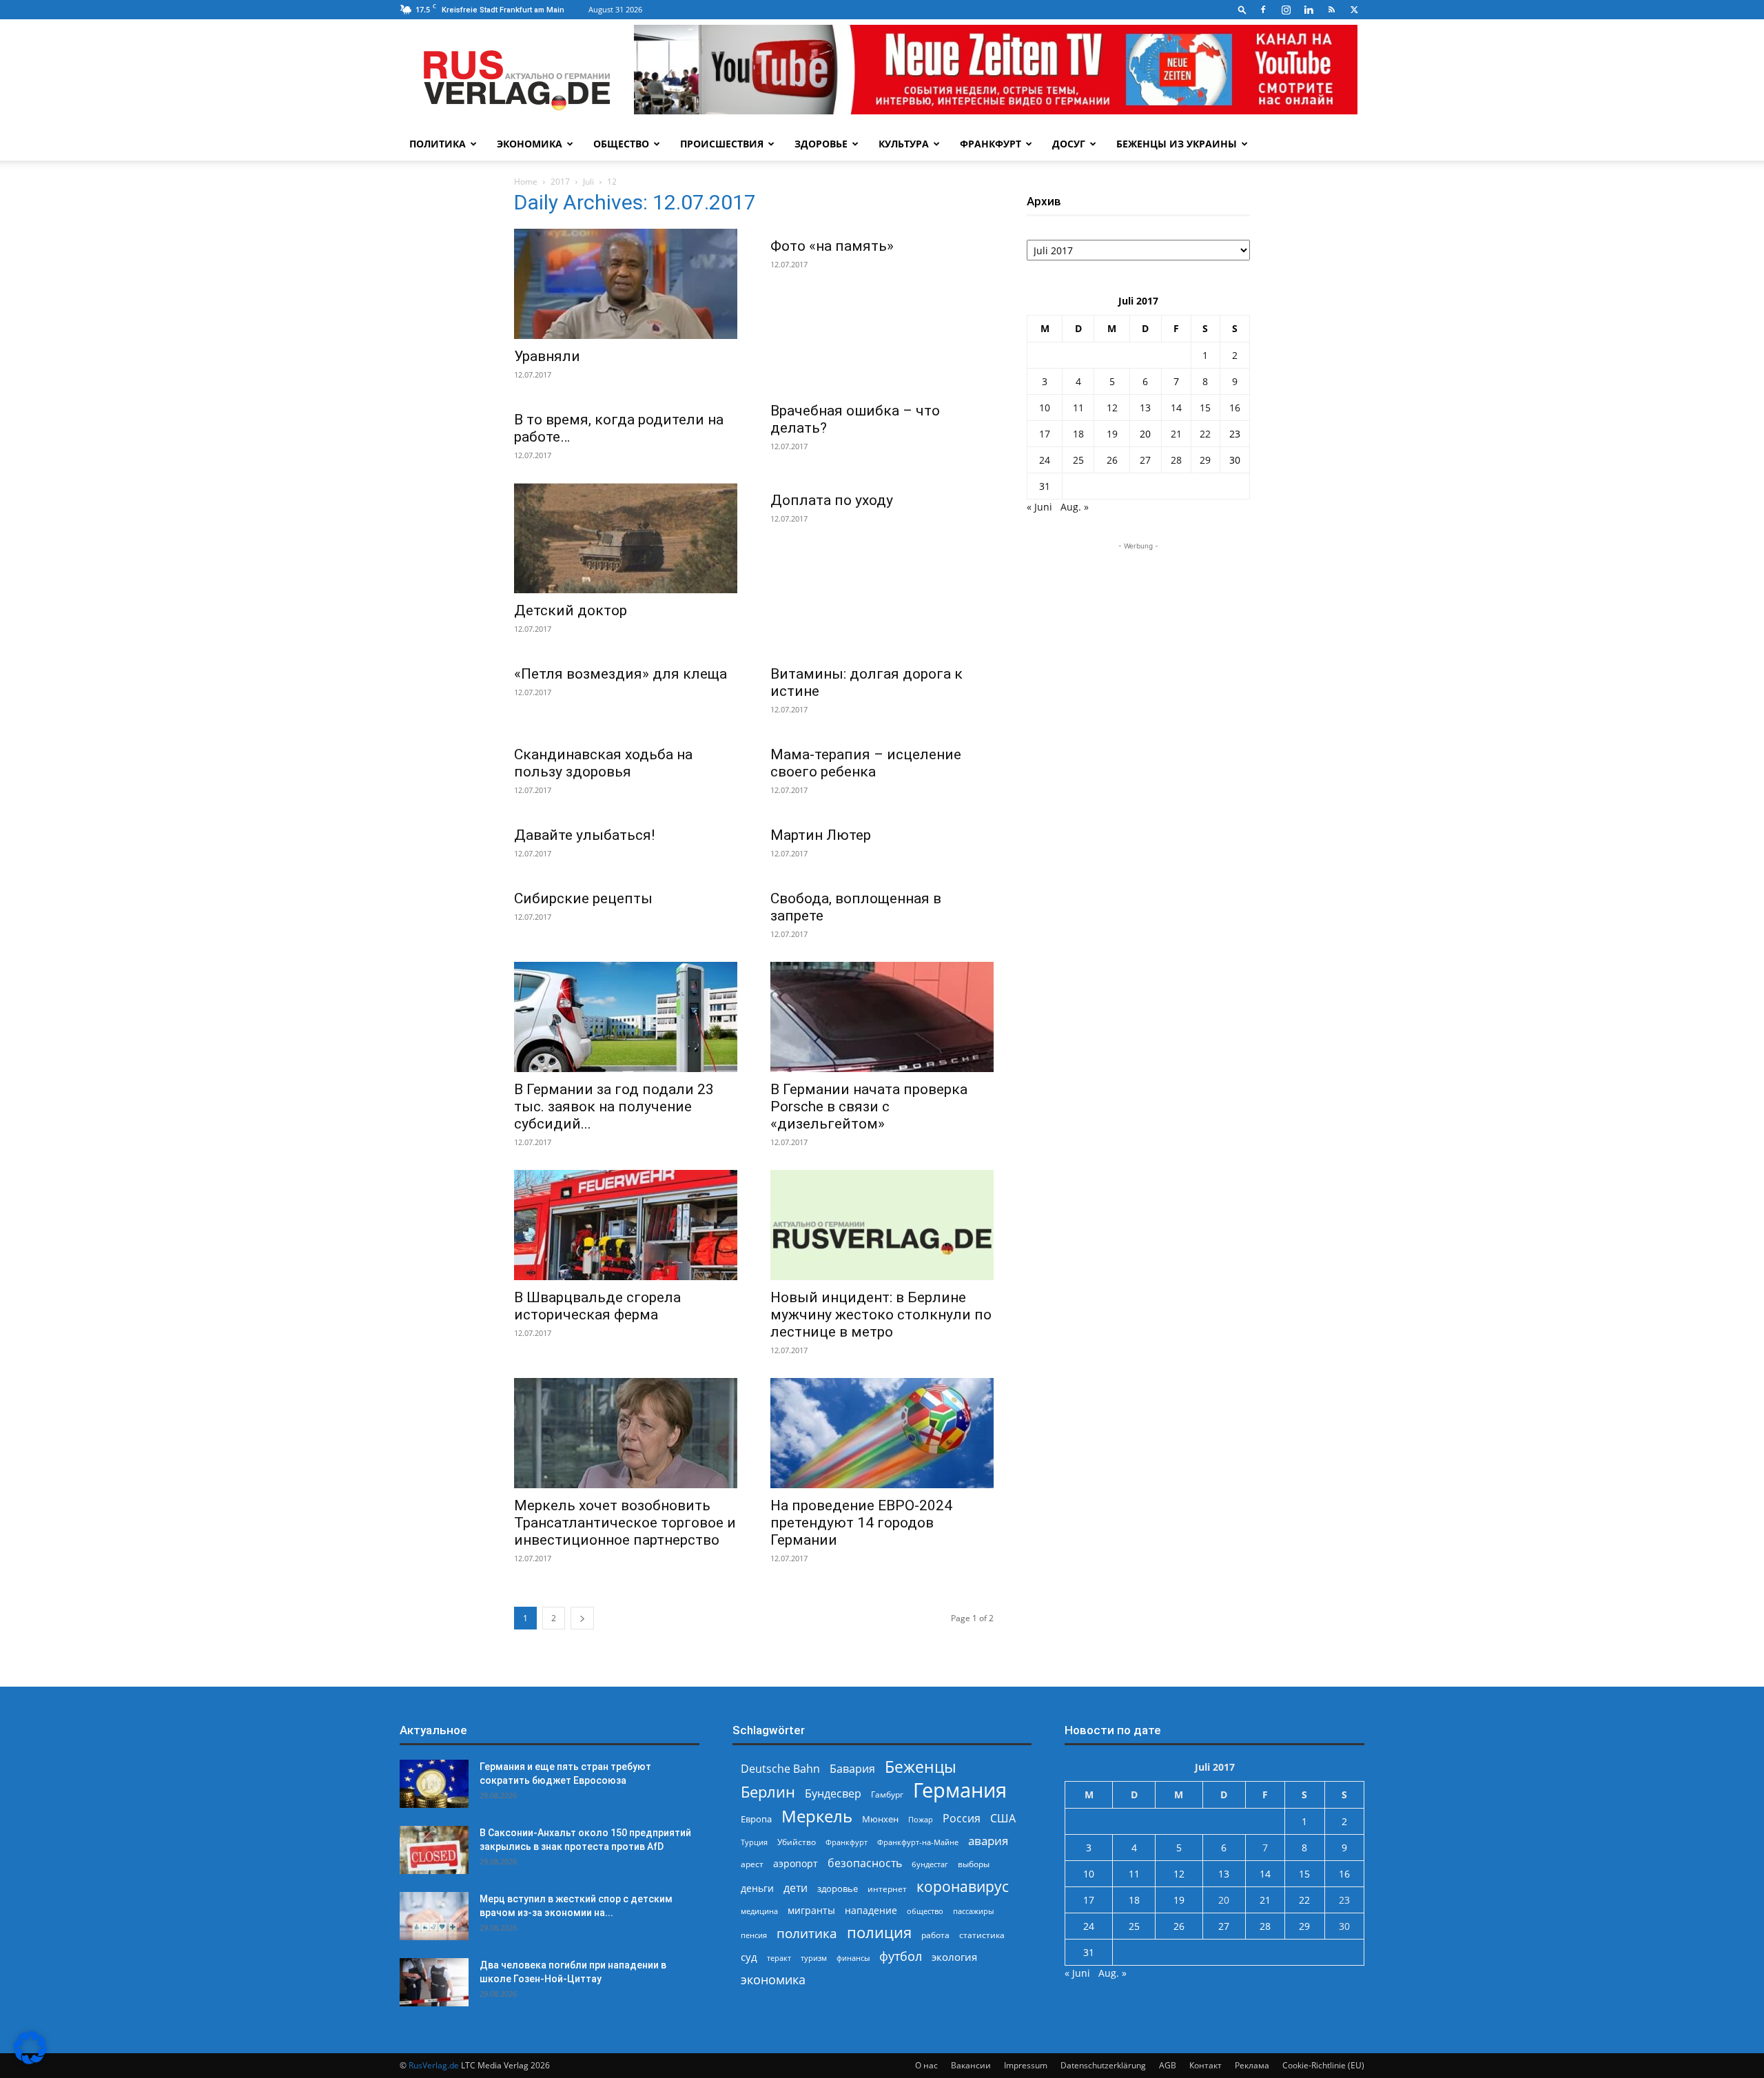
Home (526, 182)
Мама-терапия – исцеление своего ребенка (866, 763)
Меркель (817, 1816)
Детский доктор (571, 610)
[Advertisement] (1138, 639)
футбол (901, 1956)
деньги (757, 1888)
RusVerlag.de (434, 2065)
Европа (756, 1819)
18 (1078, 434)
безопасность (865, 1863)
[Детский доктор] (626, 538)
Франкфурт (991, 144)
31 (1045, 486)
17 (1045, 434)
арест (752, 1864)
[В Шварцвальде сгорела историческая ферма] (626, 1225)
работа (935, 1935)
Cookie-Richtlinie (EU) (1323, 2065)
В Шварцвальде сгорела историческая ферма (597, 1306)
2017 (560, 182)
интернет (887, 1889)
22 (1205, 434)
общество (925, 1911)
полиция (879, 1932)
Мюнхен (880, 1819)
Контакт (1206, 2065)
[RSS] (1331, 10)
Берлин (768, 1792)
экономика (773, 1979)
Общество (621, 144)
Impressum (1026, 2065)
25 (1078, 460)
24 (1045, 460)
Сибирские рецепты (583, 898)
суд (749, 1957)
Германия (960, 1790)
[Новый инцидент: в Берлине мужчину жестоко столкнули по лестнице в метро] (882, 1225)
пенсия (754, 1935)
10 (1045, 408)
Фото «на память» (832, 246)
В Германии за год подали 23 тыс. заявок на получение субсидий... (614, 1107)
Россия (962, 1819)
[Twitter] (1354, 10)
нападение (871, 1910)
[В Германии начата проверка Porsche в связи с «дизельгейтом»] (882, 1017)
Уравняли (547, 356)
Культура (904, 144)
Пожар (921, 1819)
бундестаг (930, 1864)
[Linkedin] (1309, 10)
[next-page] (582, 1618)
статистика (982, 1935)
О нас (926, 2065)
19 (1112, 434)
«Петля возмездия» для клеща (621, 674)
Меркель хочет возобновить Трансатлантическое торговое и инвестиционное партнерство (625, 1523)
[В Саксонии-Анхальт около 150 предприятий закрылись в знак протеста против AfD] (434, 1850)
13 (1145, 408)
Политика (438, 144)
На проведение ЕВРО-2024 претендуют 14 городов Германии (861, 1523)
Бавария (852, 1769)
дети (796, 1888)
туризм (814, 1958)
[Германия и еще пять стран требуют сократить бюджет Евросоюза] (434, 1784)
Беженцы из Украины (1177, 144)
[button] (1242, 9)
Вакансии (971, 2065)
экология (954, 1957)
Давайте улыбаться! (584, 835)
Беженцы (921, 1767)
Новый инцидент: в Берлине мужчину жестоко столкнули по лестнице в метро (881, 1315)
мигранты (811, 1910)
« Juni (1039, 507)
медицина (759, 1911)
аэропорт (796, 1863)
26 (1112, 460)
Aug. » (1075, 507)
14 (1176, 408)
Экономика (530, 144)
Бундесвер (833, 1794)
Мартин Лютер (821, 835)
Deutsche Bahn (780, 1769)
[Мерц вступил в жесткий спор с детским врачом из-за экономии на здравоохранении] (434, 1916)
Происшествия (722, 144)
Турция (754, 1842)
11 (1078, 408)
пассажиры (973, 1911)
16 (1235, 408)
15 (1205, 408)
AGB (1168, 2065)
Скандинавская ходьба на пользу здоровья (603, 763)
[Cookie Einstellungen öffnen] (30, 2060)
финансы (853, 1958)
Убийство (797, 1842)
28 (1176, 460)
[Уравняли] (626, 284)
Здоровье (821, 144)
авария (988, 1841)
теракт (779, 1958)
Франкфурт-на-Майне (918, 1842)
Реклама (1252, 2065)
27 (1145, 460)
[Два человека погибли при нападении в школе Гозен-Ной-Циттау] (434, 1982)
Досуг (1069, 144)
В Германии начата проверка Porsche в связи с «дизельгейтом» (869, 1107)
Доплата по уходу (832, 500)
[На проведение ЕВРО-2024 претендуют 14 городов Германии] (882, 1433)
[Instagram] (1286, 10)
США (1003, 1819)
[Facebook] (1263, 10)
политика (807, 1933)
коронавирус (963, 1886)
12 (1112, 408)
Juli (588, 182)
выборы (974, 1864)
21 (1176, 434)
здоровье (838, 1889)
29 (1205, 460)
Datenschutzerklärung (1103, 2065)
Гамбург (887, 1794)
